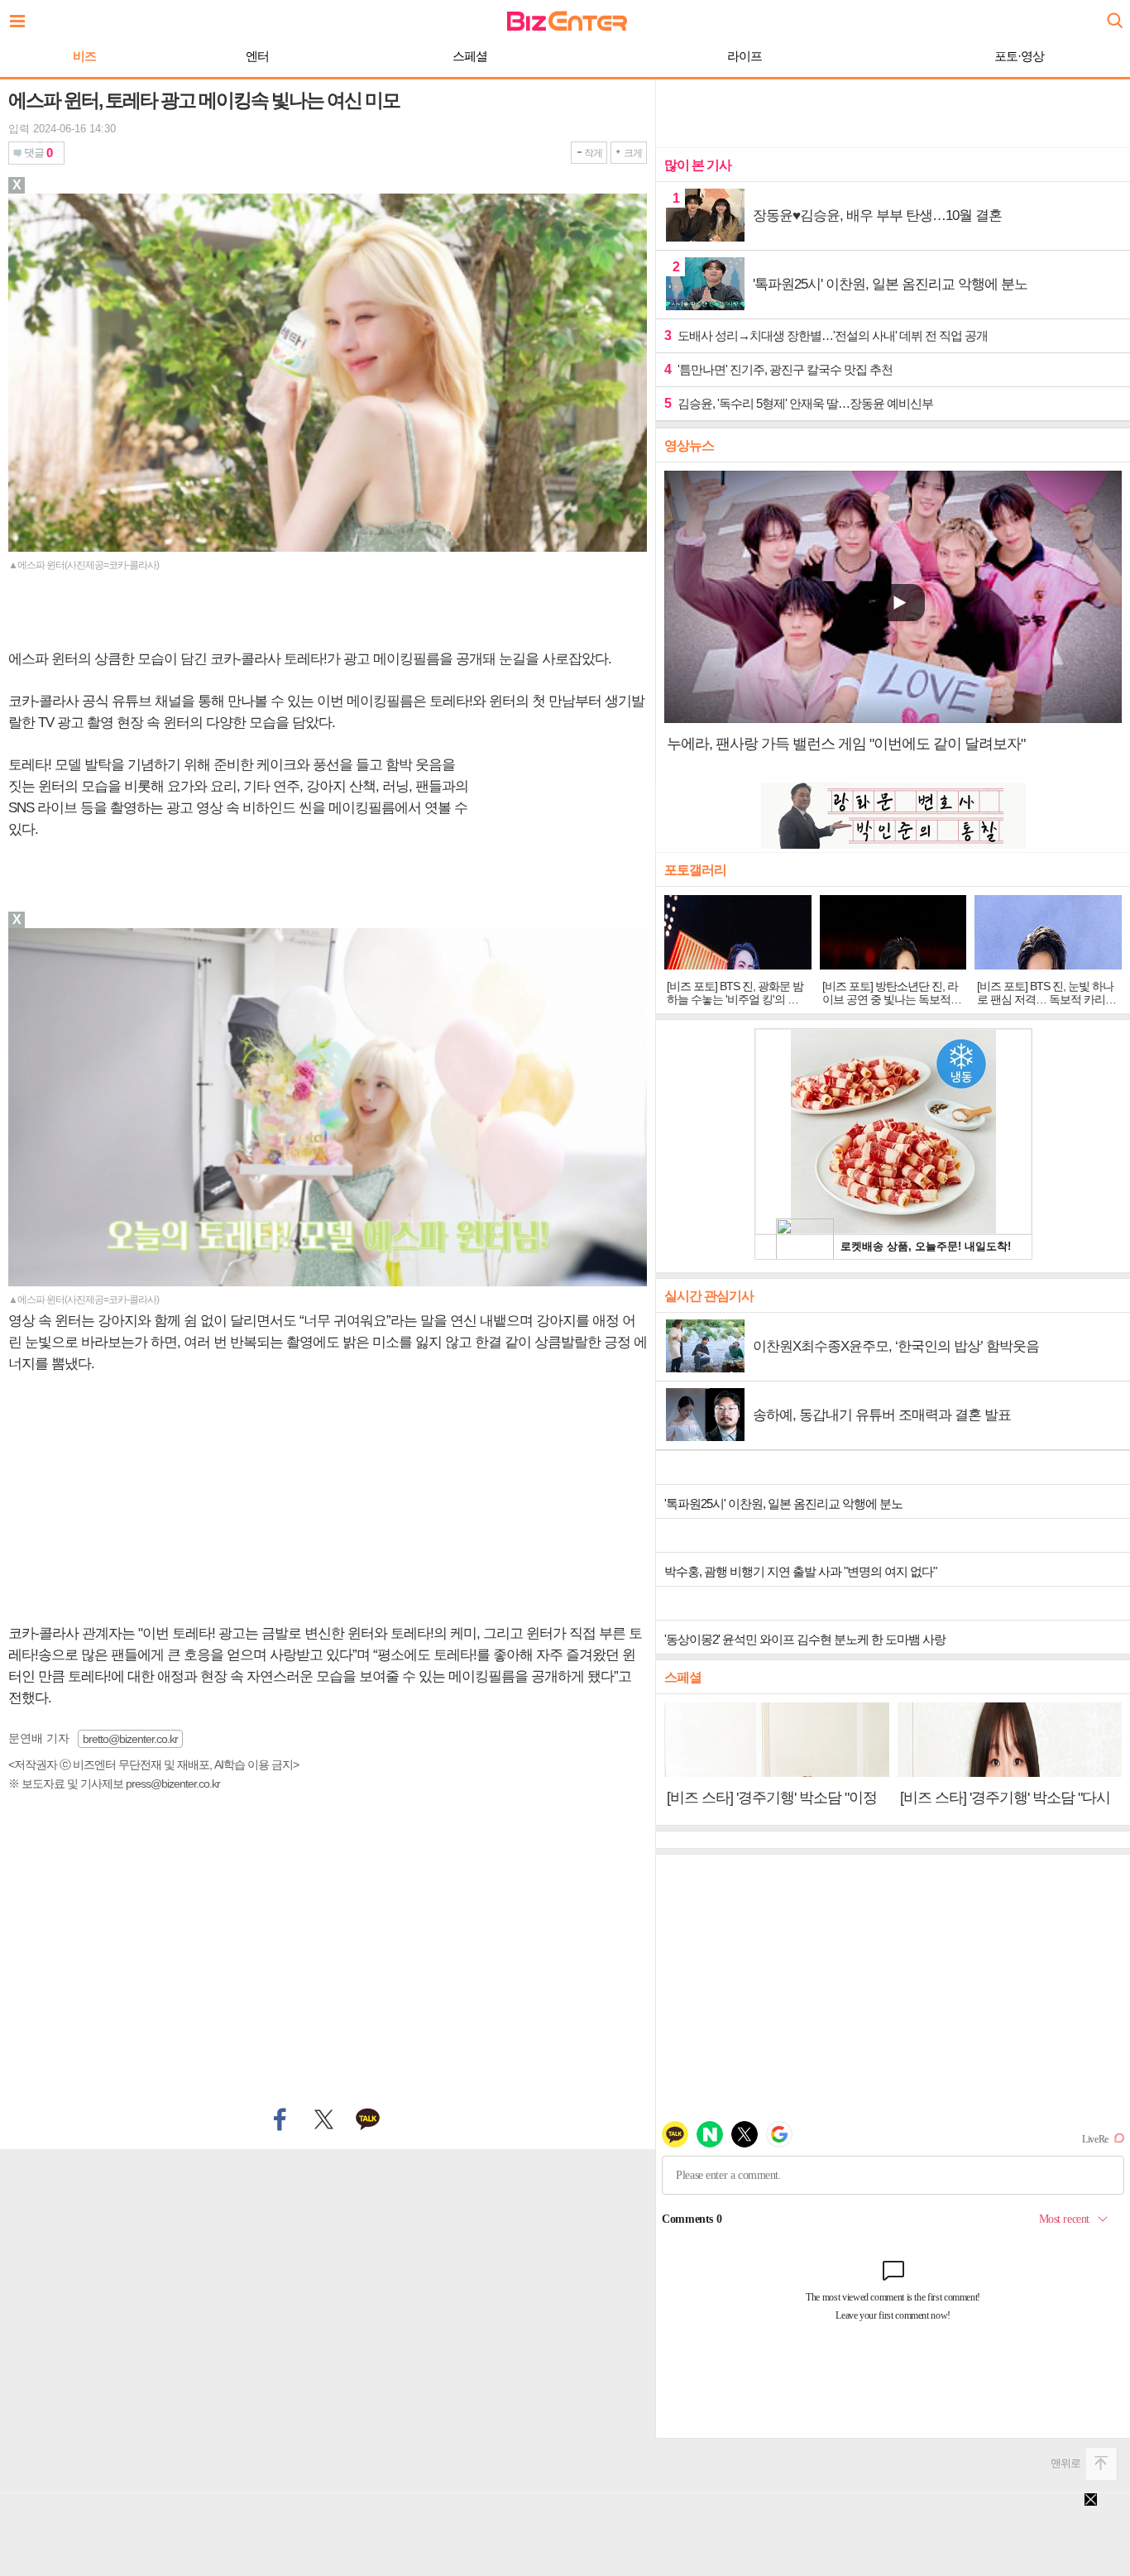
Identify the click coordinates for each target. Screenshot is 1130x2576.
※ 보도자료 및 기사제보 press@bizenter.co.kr (114, 1784)
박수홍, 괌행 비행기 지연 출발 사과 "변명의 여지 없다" (800, 1571)
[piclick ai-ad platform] (103, 936)
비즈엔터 (567, 21)
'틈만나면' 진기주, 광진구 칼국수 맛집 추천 (778, 369)
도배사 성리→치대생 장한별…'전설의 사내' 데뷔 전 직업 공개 (826, 335)
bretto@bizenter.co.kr (130, 1739)
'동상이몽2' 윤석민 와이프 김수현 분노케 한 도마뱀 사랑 (805, 1639)
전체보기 (22, 17)
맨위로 (1065, 2463)
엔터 (257, 56)
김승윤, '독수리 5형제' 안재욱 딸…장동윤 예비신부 (799, 403)
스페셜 (470, 56)
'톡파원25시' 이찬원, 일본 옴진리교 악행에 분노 (783, 1503)
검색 (1113, 14)
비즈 (84, 56)
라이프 (745, 56)
